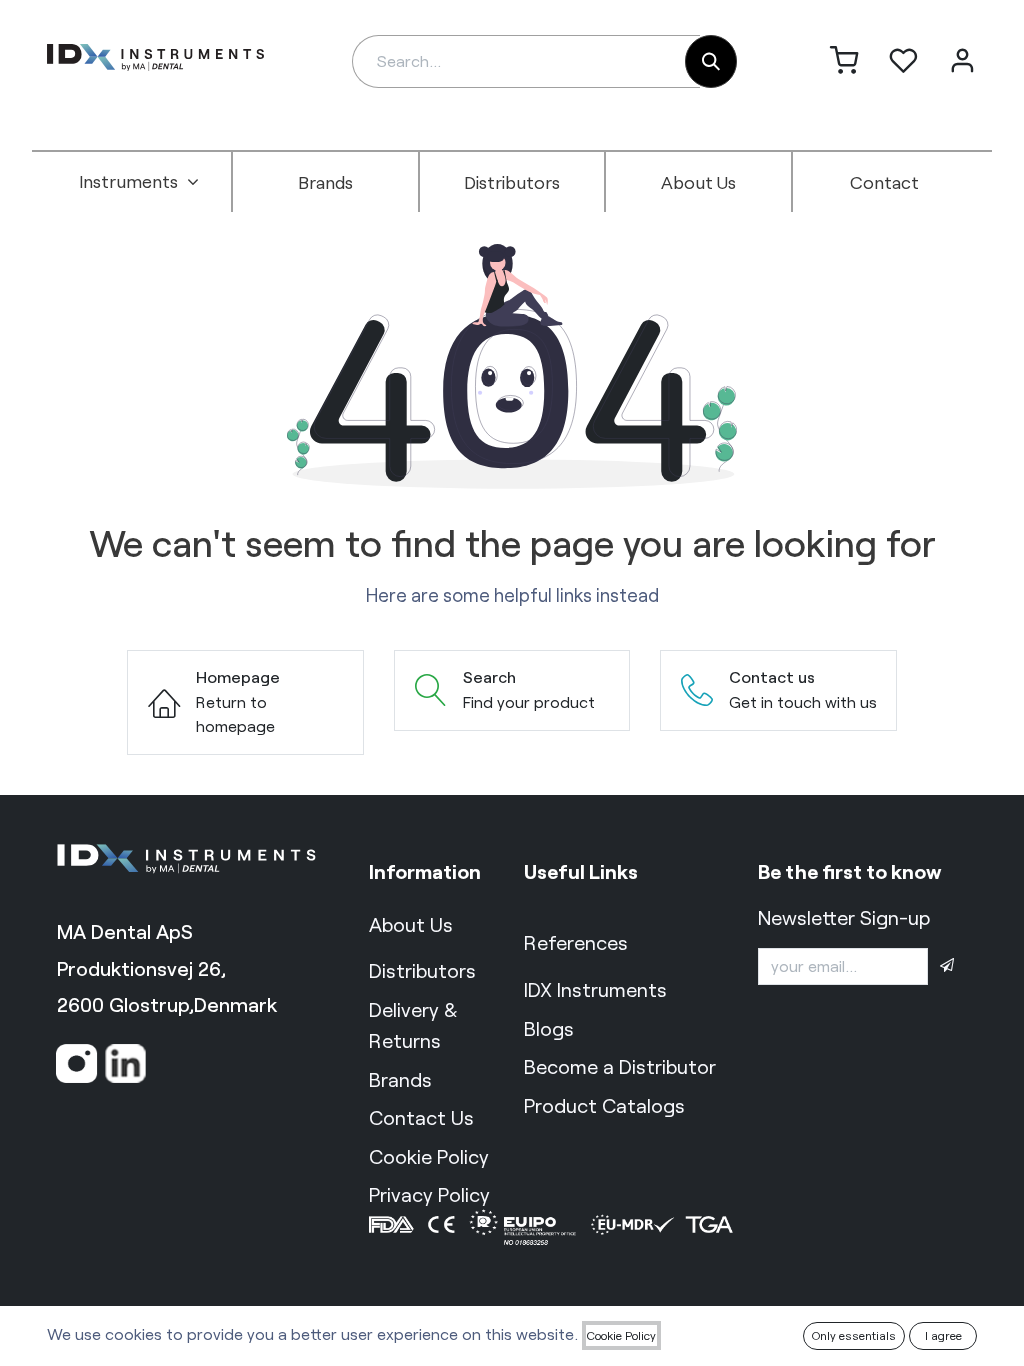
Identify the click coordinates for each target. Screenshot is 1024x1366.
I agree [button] (943, 1335)
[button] (947, 966)
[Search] (711, 61)
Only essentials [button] (854, 1335)
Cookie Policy (621, 1335)
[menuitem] (139, 182)
